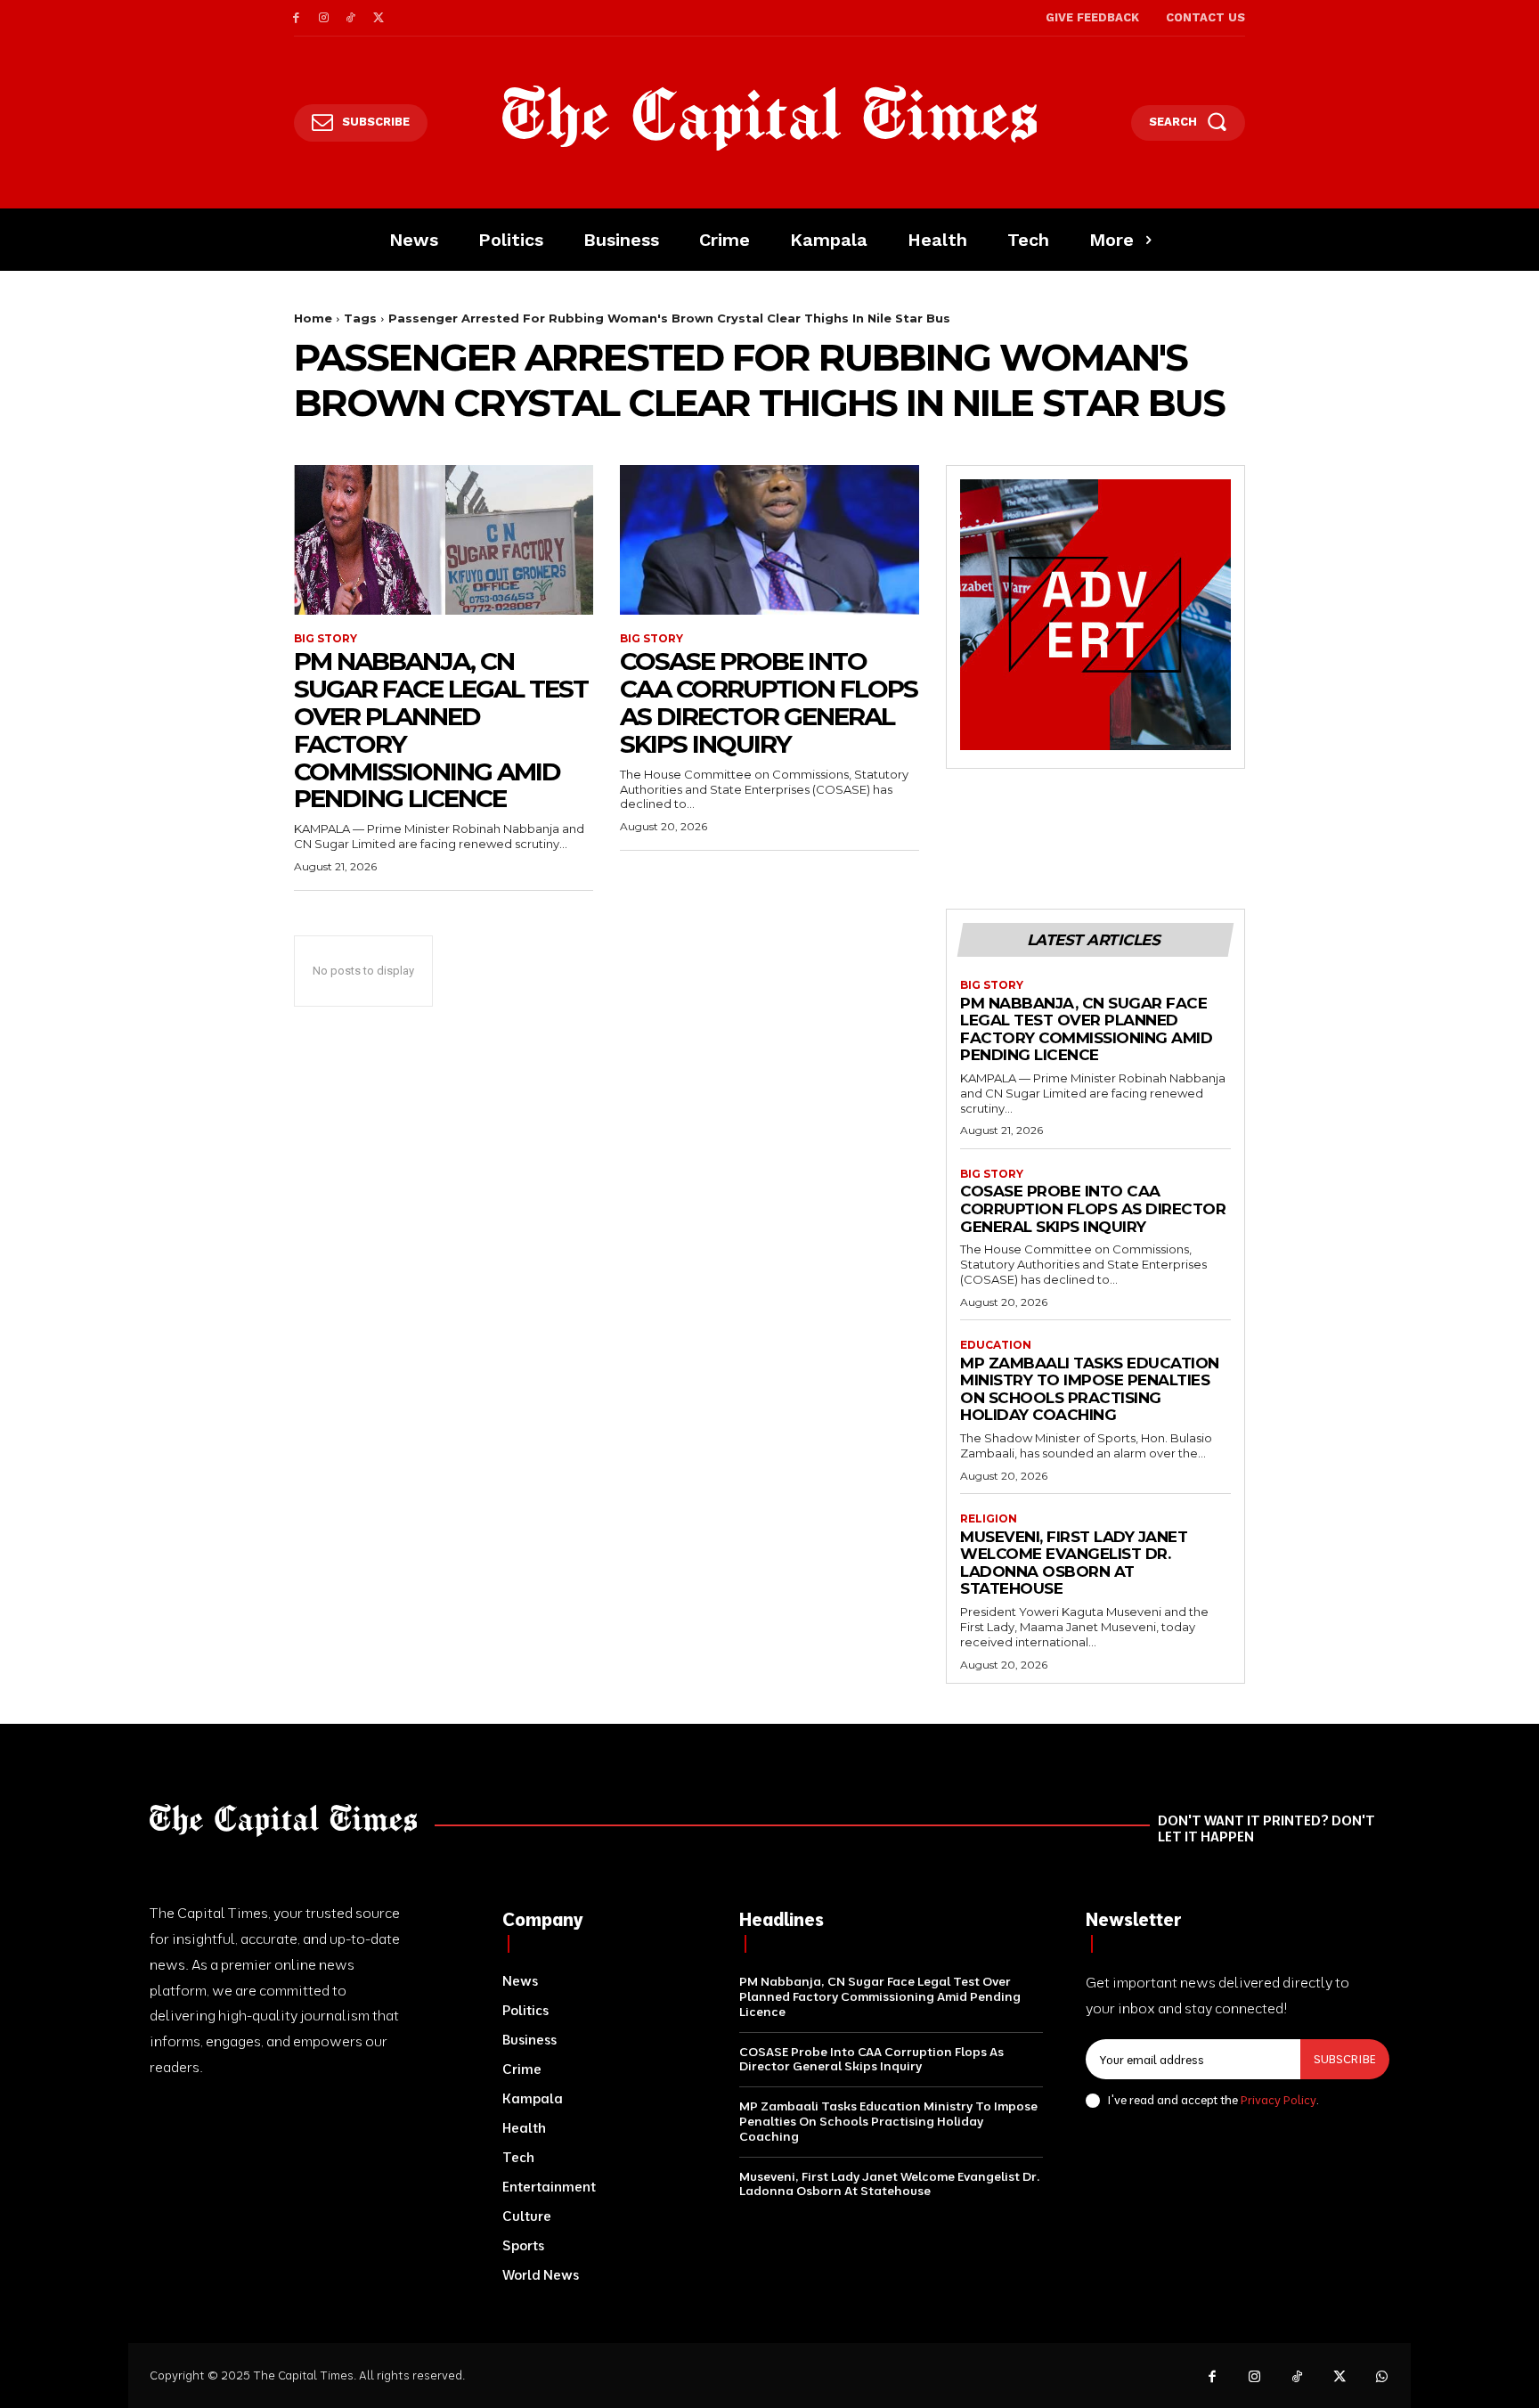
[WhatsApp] (1382, 2378)
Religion (989, 1519)
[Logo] (770, 118)
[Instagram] (324, 18)
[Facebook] (296, 18)
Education (996, 1345)
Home (313, 318)
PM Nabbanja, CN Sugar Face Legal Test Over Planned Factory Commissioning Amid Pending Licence (441, 730)
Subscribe (1345, 2059)
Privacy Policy (1278, 2100)
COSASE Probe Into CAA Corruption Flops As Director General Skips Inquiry (769, 702)
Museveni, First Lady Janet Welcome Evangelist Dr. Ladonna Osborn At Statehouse (1074, 1563)
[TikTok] (351, 18)
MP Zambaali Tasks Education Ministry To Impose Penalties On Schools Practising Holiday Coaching (1090, 1389)
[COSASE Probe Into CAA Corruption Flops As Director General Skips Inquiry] (769, 540)
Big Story (326, 639)
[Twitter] (378, 18)
